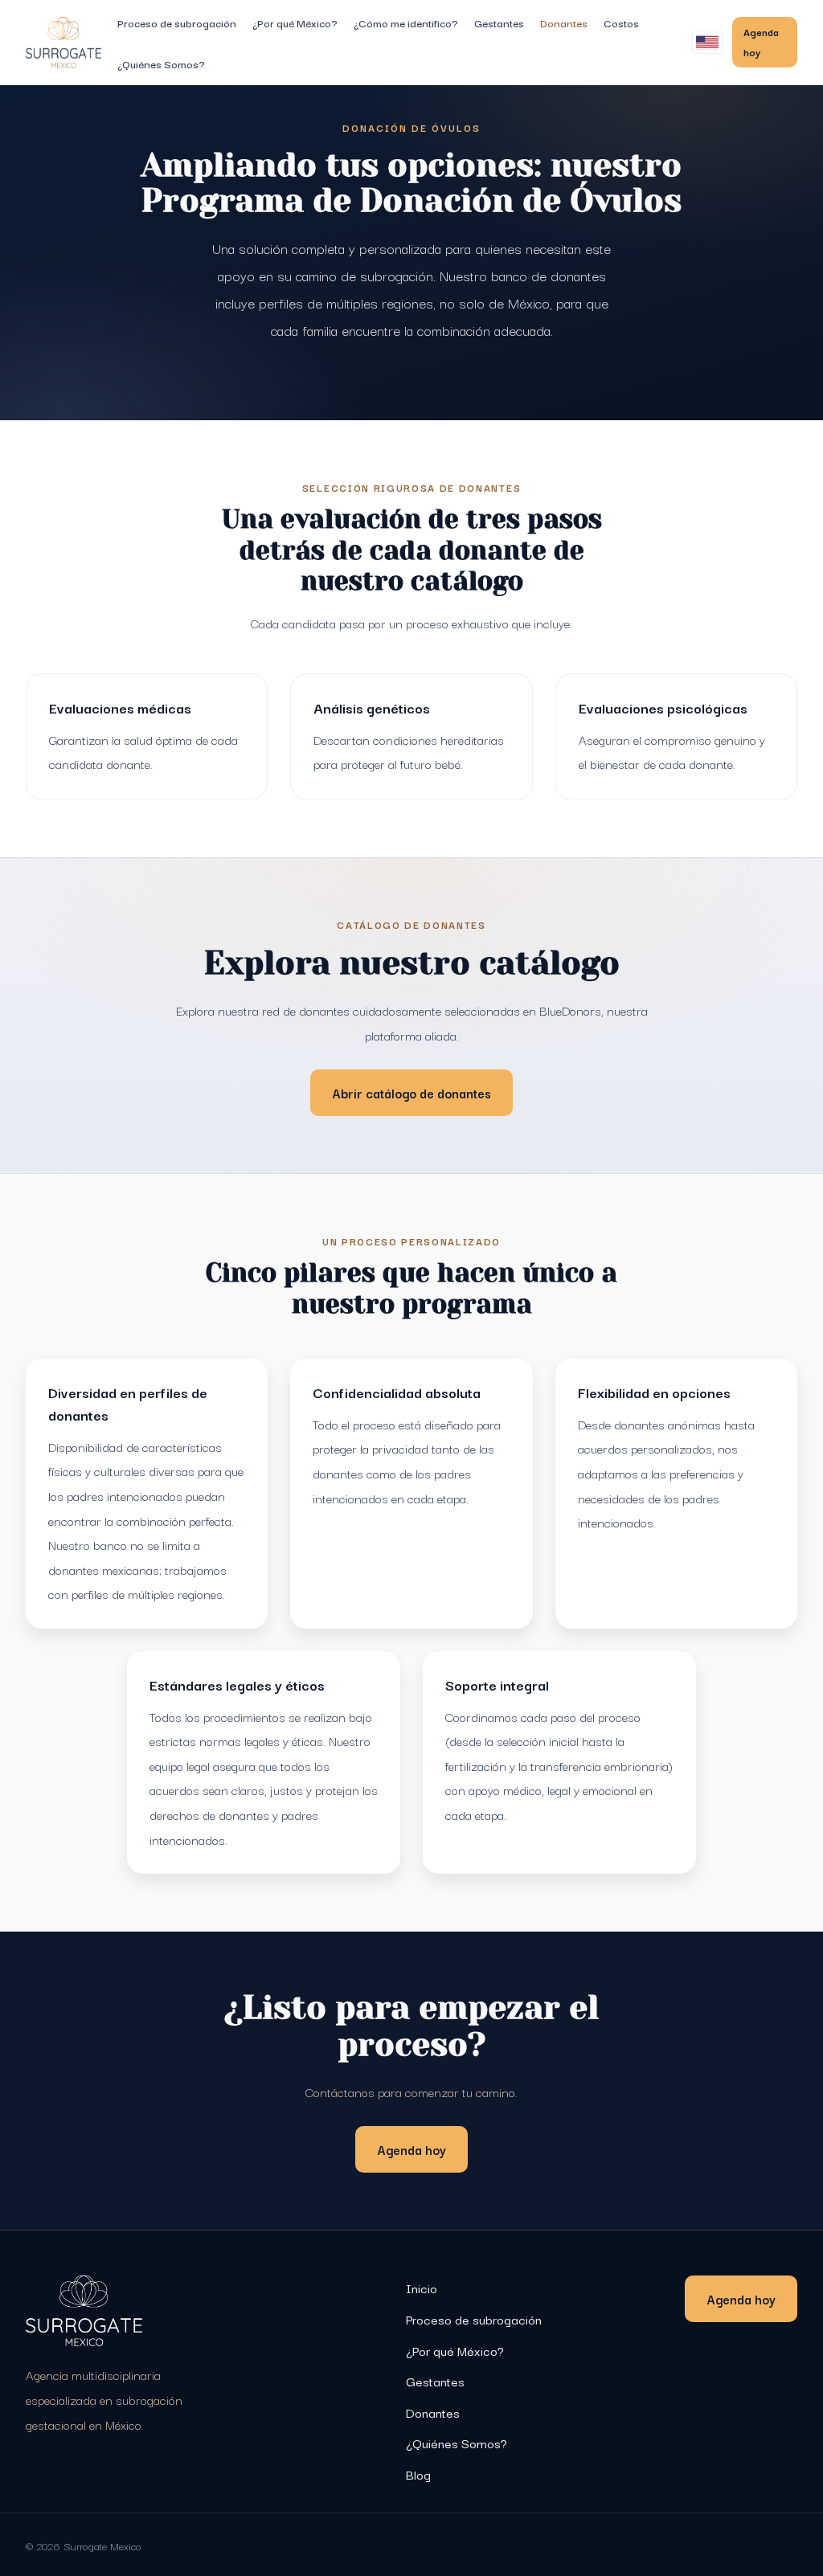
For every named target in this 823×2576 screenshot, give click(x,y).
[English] (707, 42)
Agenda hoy (761, 41)
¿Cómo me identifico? (406, 22)
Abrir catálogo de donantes (411, 1093)
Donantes (564, 22)
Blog (418, 2474)
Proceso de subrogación (177, 22)
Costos (621, 22)
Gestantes (499, 22)
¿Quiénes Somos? (161, 63)
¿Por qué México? (295, 22)
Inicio (422, 2288)
